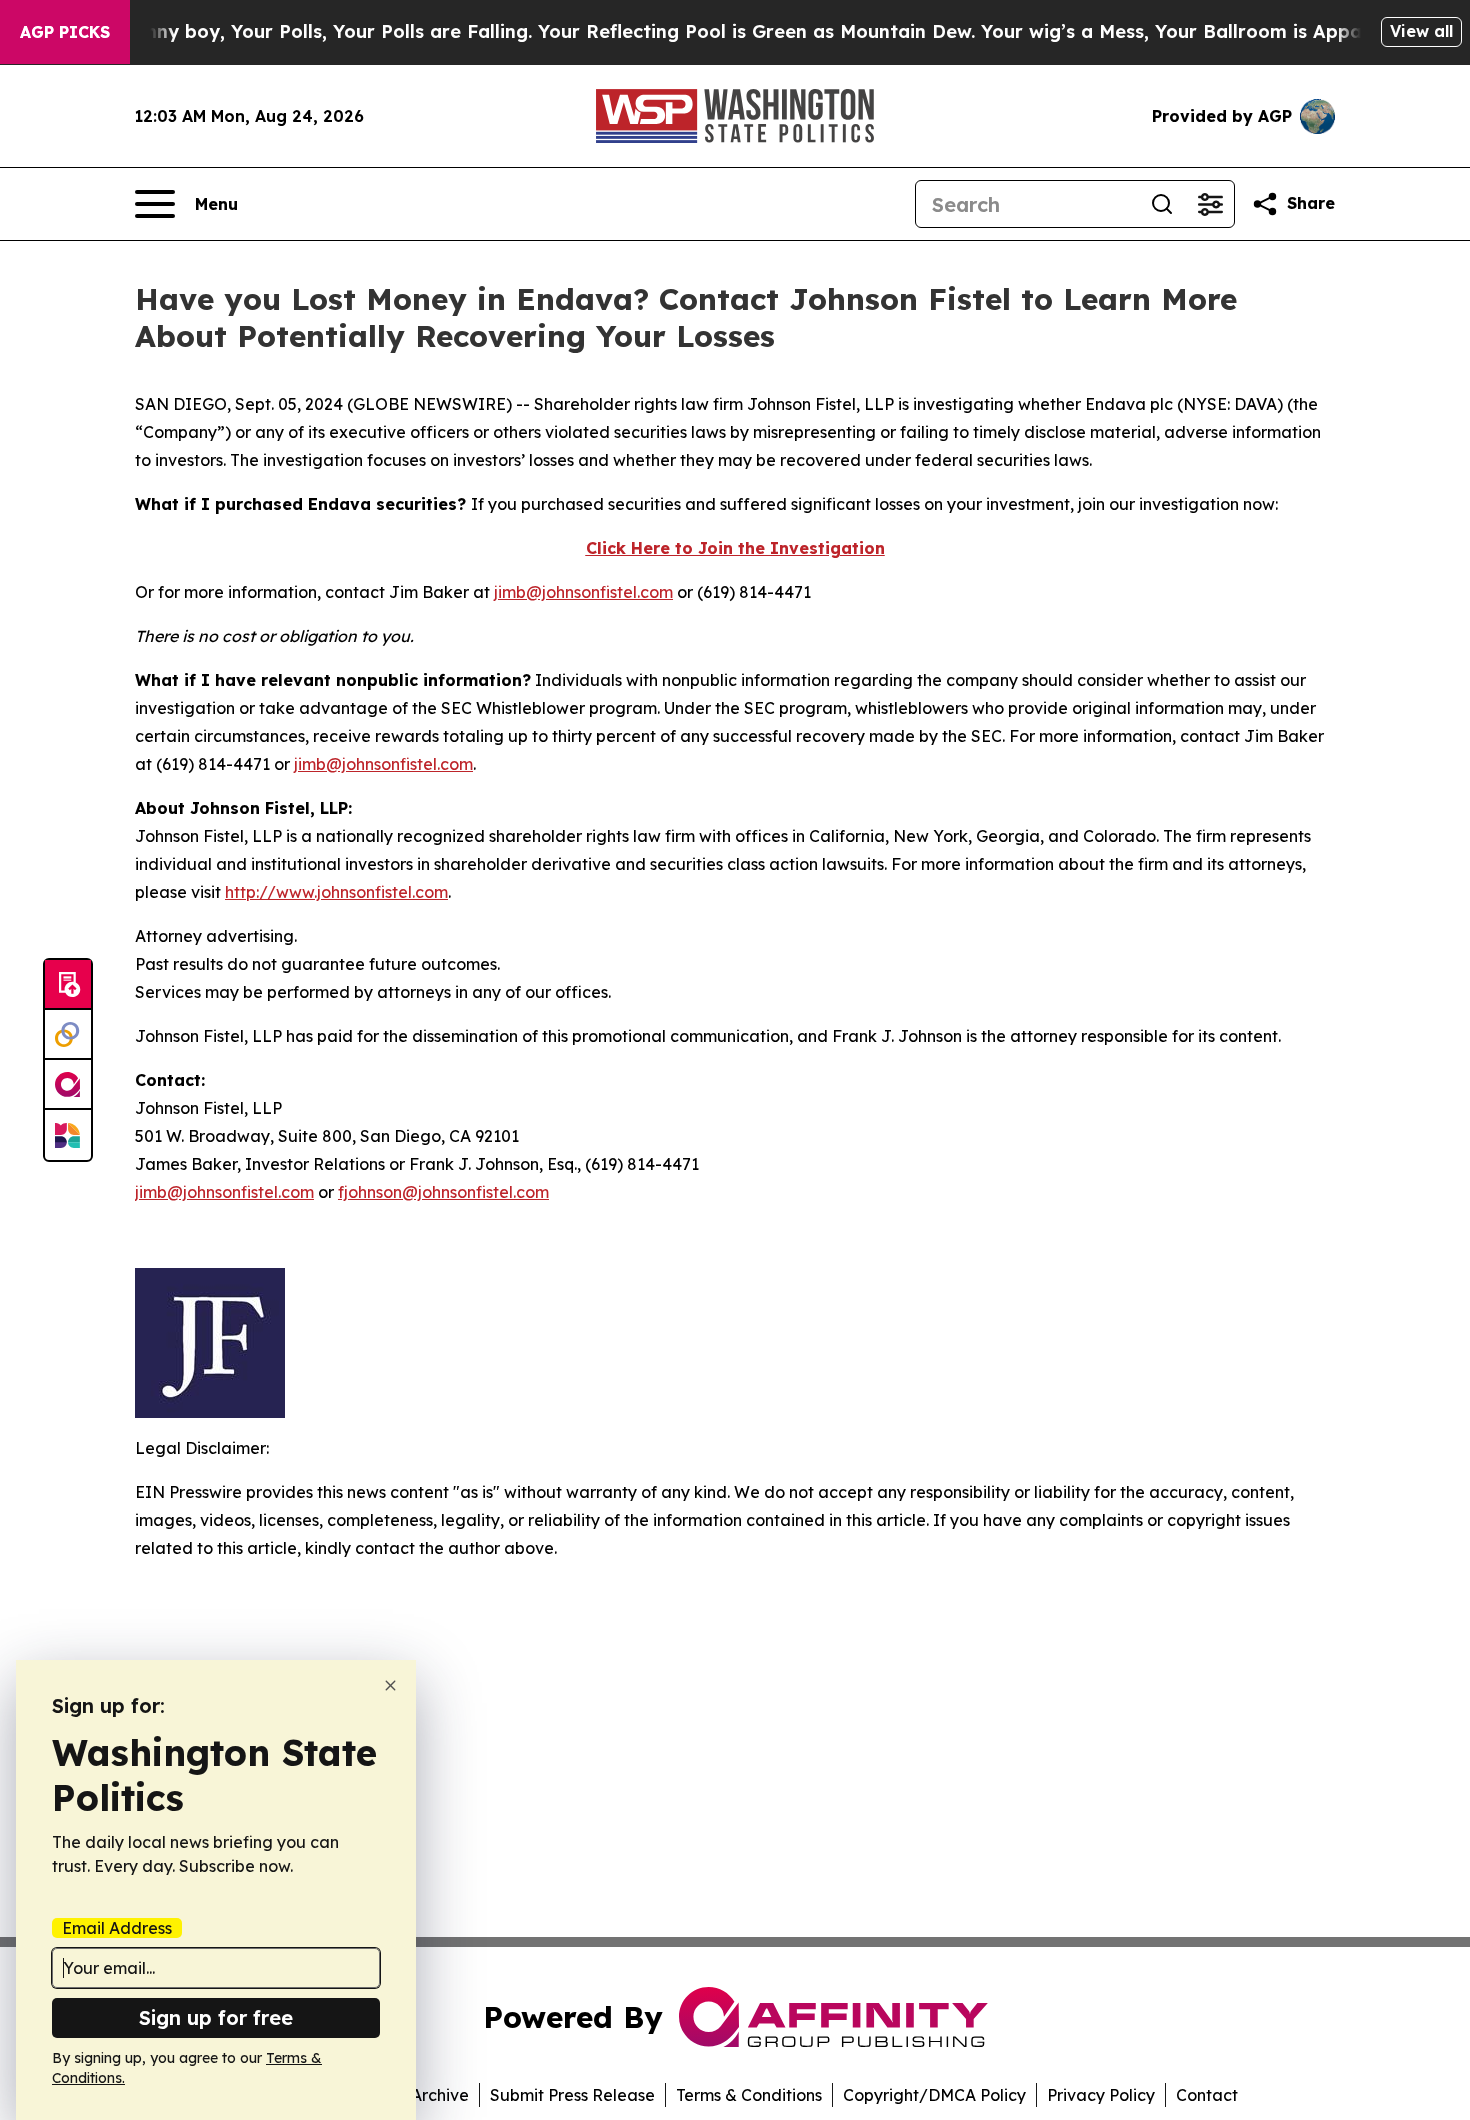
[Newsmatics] (68, 1135)
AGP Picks (65, 32)
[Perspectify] (68, 1035)
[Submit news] (68, 985)
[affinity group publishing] (68, 1085)
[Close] (390, 1685)
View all (1421, 31)
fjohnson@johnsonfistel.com (443, 1192)
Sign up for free (216, 2017)
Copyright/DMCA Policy (934, 2095)
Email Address (117, 1928)
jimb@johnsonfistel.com (583, 592)
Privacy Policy (1101, 2095)
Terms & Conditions (749, 2095)
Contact (1207, 2095)
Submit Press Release (572, 2095)
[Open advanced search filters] (1210, 204)
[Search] (1162, 204)
